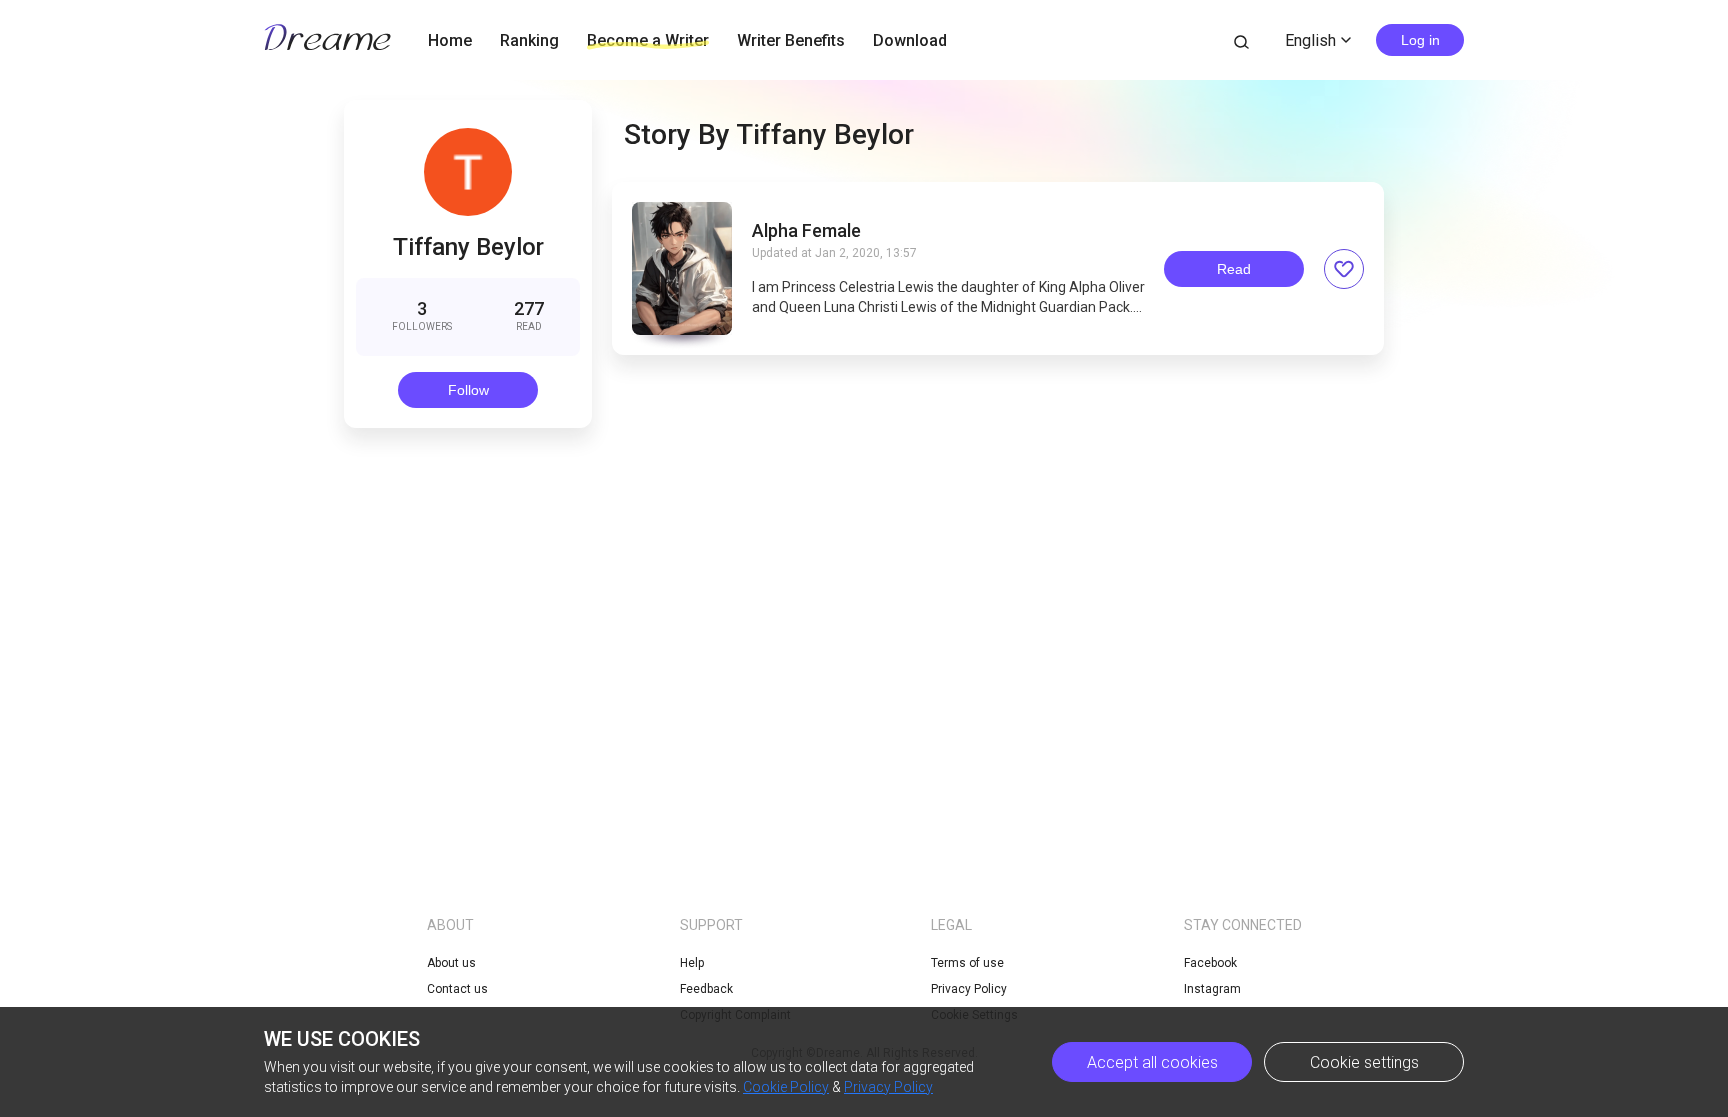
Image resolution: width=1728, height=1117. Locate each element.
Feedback (706, 989)
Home (450, 40)
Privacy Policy (969, 989)
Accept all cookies (1152, 1062)
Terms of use (967, 963)
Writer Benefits (791, 40)
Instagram (1212, 989)
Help (692, 963)
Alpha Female (806, 231)
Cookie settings (1364, 1062)
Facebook (1210, 963)
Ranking (529, 40)
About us (451, 963)
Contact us (457, 989)
